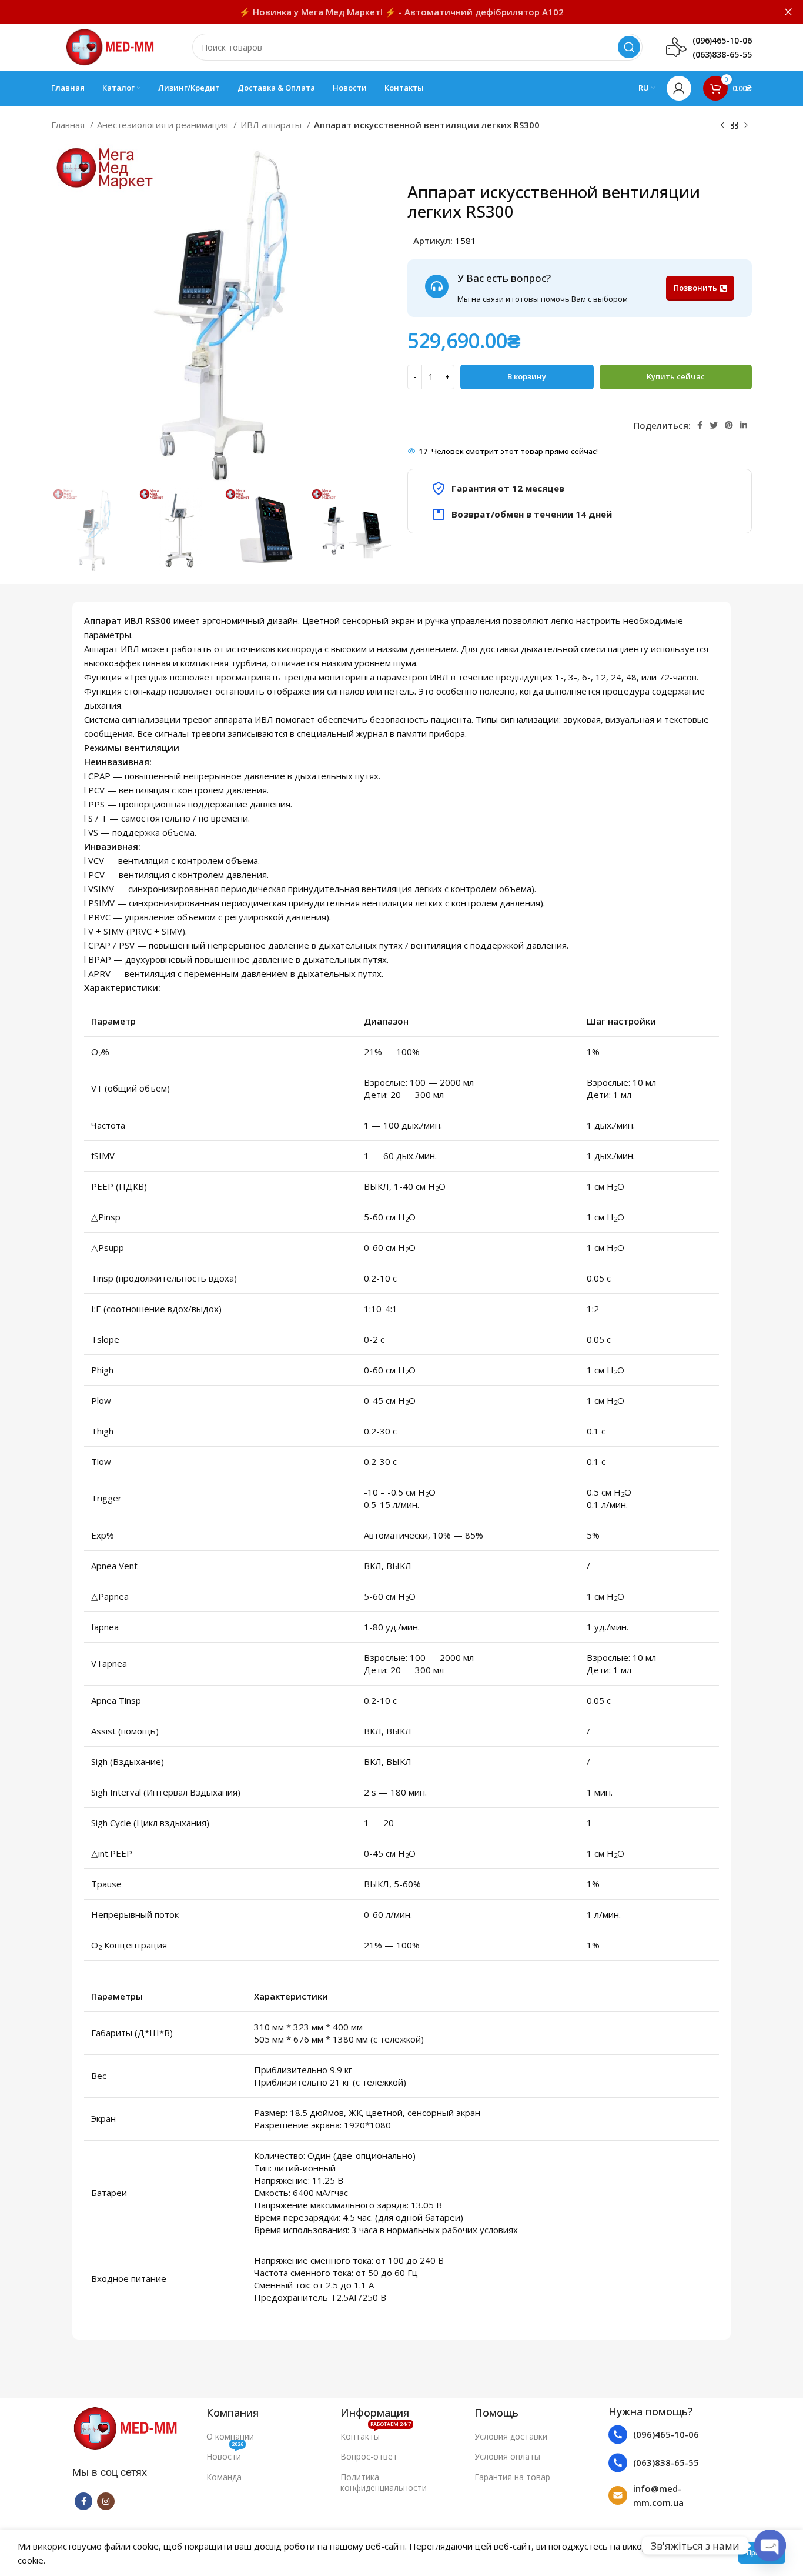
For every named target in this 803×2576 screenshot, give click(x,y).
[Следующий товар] (746, 126)
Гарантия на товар (512, 2477)
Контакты (376, 2434)
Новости (225, 2454)
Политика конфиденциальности (384, 2482)
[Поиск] (629, 47)
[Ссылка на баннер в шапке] (384, 12)
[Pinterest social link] (729, 425)
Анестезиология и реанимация (164, 125)
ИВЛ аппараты (272, 125)
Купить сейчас (676, 376)
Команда (224, 2477)
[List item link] (670, 2435)
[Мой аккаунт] (679, 88)
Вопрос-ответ (369, 2456)
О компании (230, 2436)
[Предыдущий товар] (722, 126)
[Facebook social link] (700, 425)
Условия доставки (511, 2436)
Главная (69, 125)
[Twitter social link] (714, 425)
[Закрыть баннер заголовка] (788, 12)
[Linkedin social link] (744, 425)
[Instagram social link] (106, 2501)
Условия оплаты (507, 2456)
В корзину (527, 376)
